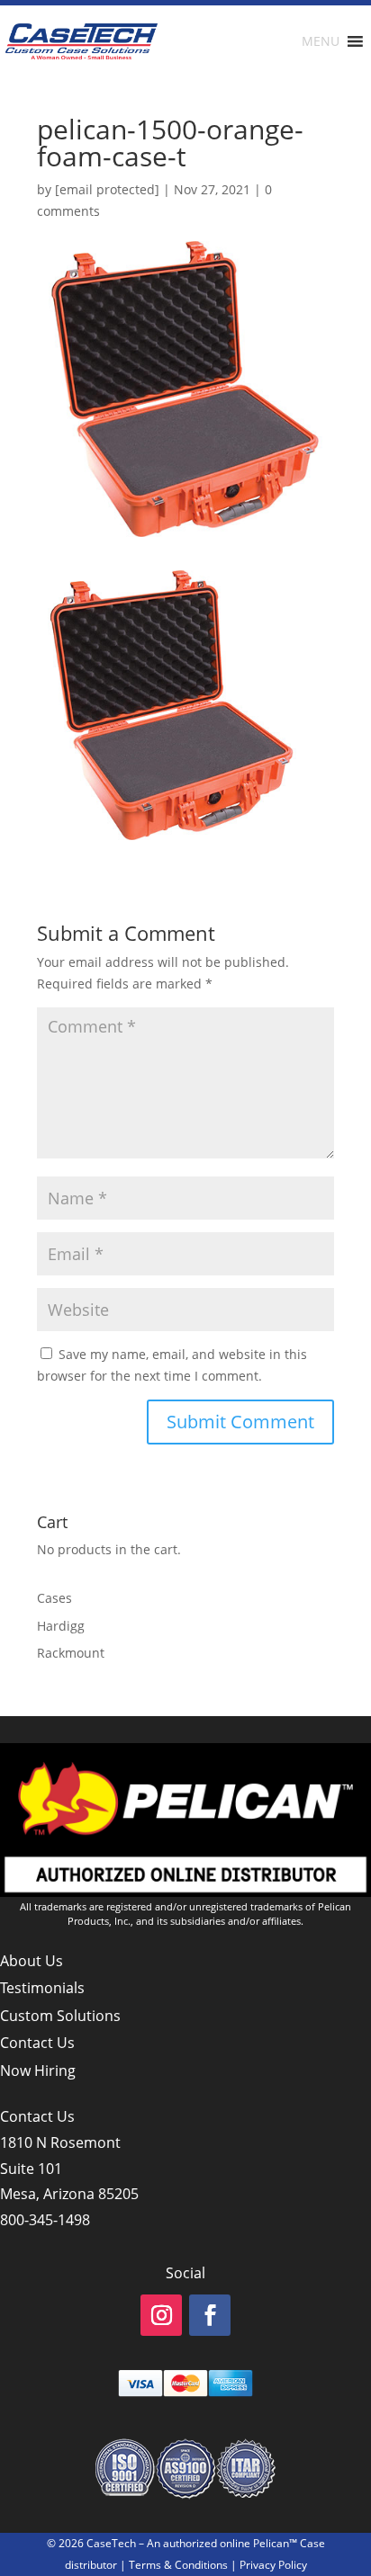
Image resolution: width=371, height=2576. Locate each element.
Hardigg (61, 1626)
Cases (54, 1598)
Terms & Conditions (178, 2565)
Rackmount (71, 1653)
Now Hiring (38, 2071)
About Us (32, 1961)
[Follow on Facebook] (210, 2315)
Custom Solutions (60, 2016)
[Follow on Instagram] (161, 2315)
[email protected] (107, 189)
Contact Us (37, 2043)
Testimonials (42, 1988)
